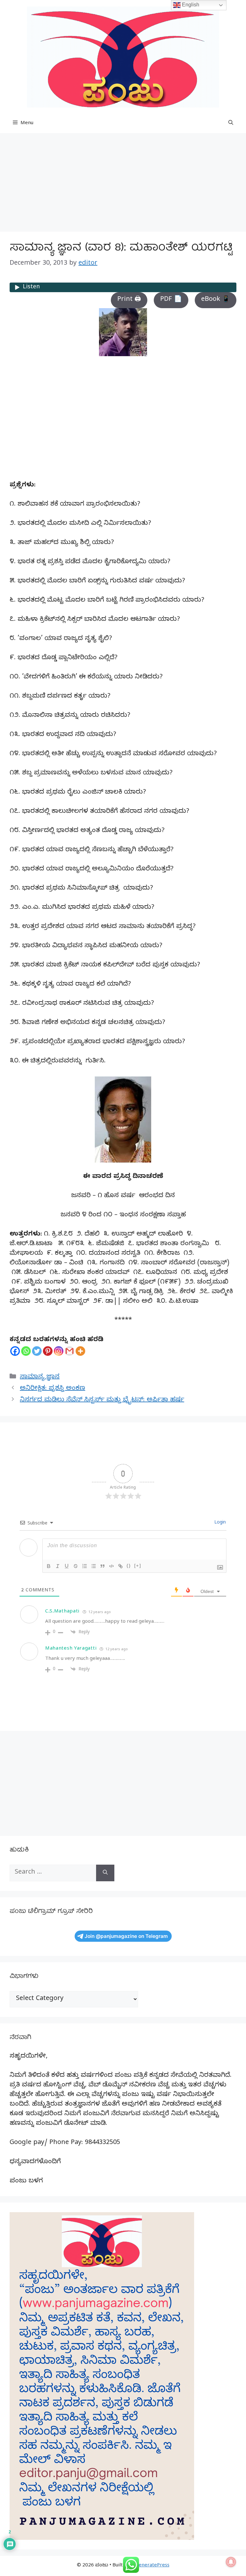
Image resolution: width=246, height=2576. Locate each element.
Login (219, 1523)
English (190, 5)
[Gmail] (70, 1351)
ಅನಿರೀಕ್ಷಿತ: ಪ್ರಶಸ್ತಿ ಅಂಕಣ (53, 1389)
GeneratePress (152, 2566)
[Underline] (67, 1566)
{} (129, 1566)
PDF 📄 (171, 300)
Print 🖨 (129, 300)
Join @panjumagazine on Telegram (126, 1936)
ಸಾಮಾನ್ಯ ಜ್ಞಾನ (40, 1377)
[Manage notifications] (231, 2562)
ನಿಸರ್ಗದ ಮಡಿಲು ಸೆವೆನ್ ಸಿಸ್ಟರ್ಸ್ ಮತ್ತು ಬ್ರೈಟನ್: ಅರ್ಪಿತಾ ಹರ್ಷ (102, 1400)
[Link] (120, 1566)
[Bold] (49, 1566)
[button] (231, 124)
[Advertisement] (123, 184)
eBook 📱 (216, 300)
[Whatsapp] (26, 1351)
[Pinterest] (48, 1351)
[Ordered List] (85, 1566)
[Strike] (76, 1566)
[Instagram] (59, 1351)
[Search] (105, 1873)
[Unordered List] (94, 1566)
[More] (80, 1351)
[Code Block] (111, 1566)
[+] (138, 1566)
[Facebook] (15, 1351)
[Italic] (58, 1566)
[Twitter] (37, 1351)
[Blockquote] (102, 1566)
